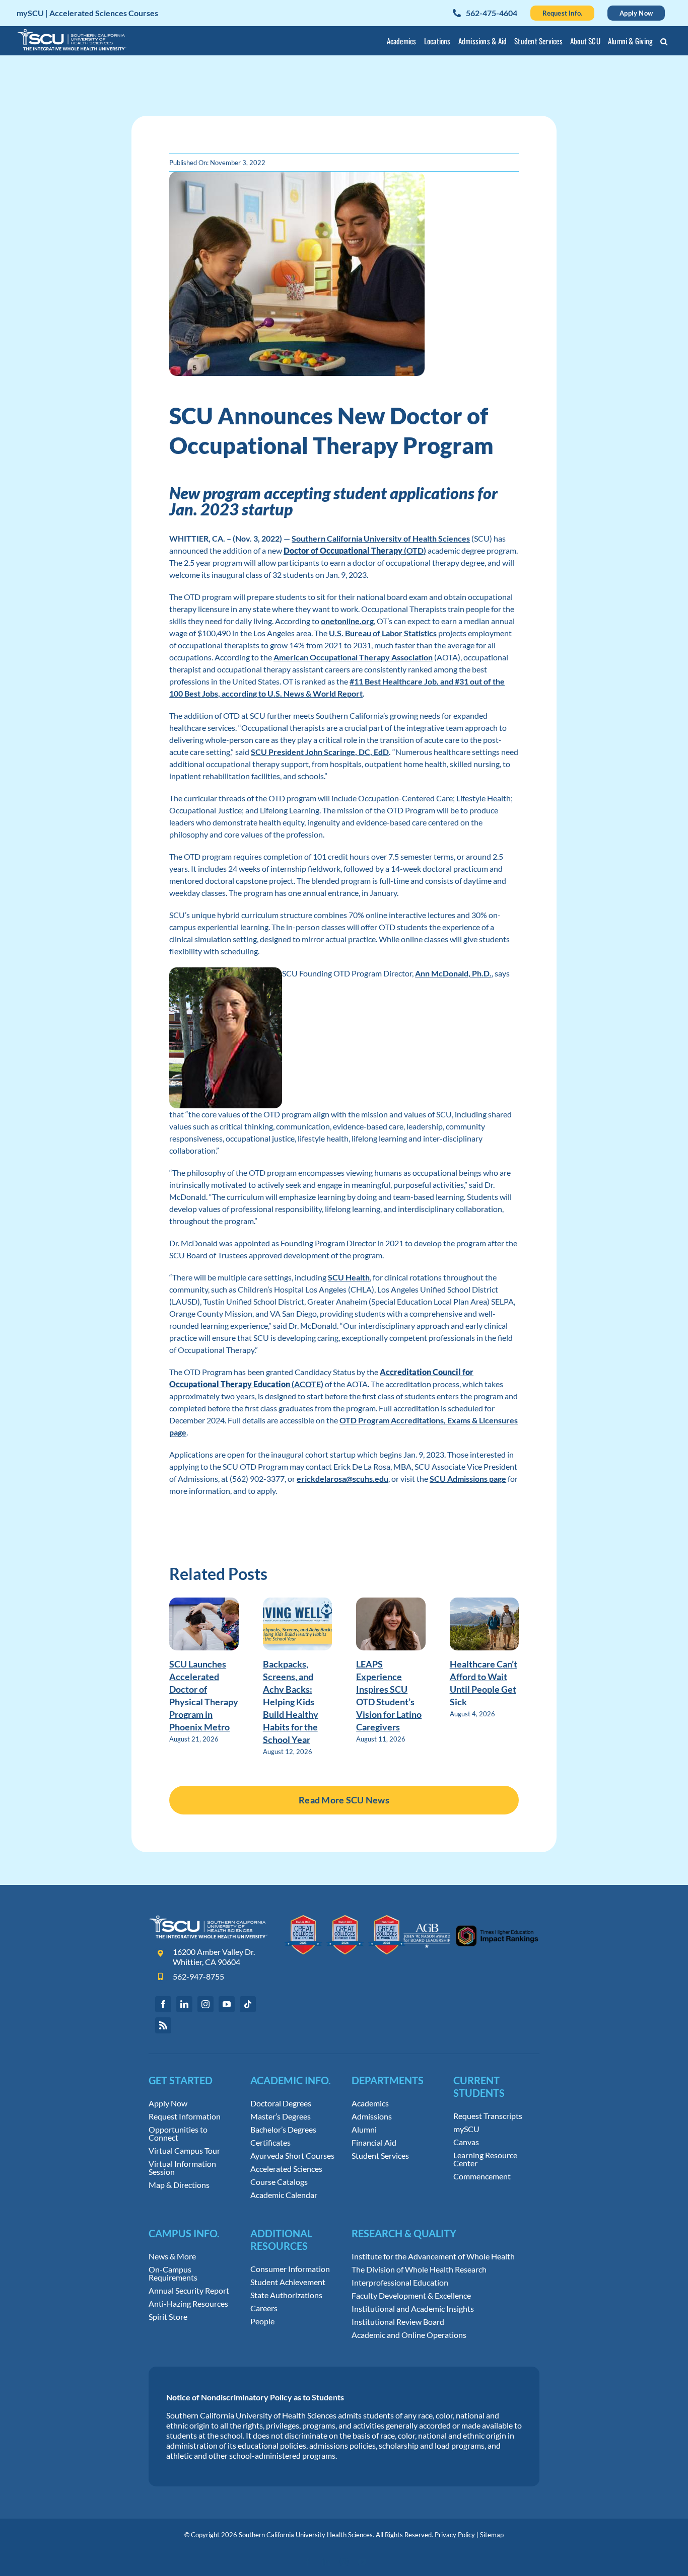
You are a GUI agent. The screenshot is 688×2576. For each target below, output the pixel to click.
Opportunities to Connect (178, 2134)
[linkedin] (184, 2004)
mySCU (466, 2129)
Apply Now (168, 2103)
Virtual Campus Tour (184, 2151)
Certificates (270, 2143)
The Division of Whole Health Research (419, 2269)
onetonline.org (347, 621)
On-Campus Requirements (173, 2274)
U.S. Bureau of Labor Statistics (383, 633)
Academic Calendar (284, 2195)
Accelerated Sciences (286, 2169)
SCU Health (349, 1277)
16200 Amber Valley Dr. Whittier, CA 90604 (214, 1957)
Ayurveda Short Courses (292, 2156)
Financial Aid (374, 2143)
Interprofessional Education (400, 2283)
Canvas (466, 2142)
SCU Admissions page (468, 1479)
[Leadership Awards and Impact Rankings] (471, 1919)
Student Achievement (288, 2282)
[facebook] (163, 2004)
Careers (264, 2308)
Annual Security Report (189, 2291)
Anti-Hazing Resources (188, 2304)
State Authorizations (286, 2295)
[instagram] (205, 2004)
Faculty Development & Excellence (411, 2296)
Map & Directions (179, 2185)
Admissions (372, 2116)
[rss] (163, 2025)
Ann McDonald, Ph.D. (453, 973)
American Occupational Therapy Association (353, 657)
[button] (664, 43)
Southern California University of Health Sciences (381, 538)
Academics (370, 2103)
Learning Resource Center (485, 2159)
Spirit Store (168, 2317)
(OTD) (355, 550)
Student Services (380, 2156)
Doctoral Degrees (281, 2103)
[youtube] (227, 2004)
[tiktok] (248, 2004)
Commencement (482, 2176)
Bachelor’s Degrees (283, 2130)
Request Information (185, 2116)
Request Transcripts (488, 2116)
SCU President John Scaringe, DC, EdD (320, 752)
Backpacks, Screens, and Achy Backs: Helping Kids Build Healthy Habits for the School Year (291, 1702)
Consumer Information (290, 2269)
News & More (172, 2256)
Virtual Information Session (182, 2168)
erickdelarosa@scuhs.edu (342, 1479)
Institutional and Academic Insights (413, 2309)
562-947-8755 (198, 1976)
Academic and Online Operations (409, 2335)
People (262, 2321)
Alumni (364, 2130)
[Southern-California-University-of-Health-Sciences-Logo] (209, 1919)
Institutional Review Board (398, 2322)
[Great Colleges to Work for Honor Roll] (345, 1919)
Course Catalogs (279, 2182)
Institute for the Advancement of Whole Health (433, 2256)
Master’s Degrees (281, 2116)
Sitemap (492, 2535)
